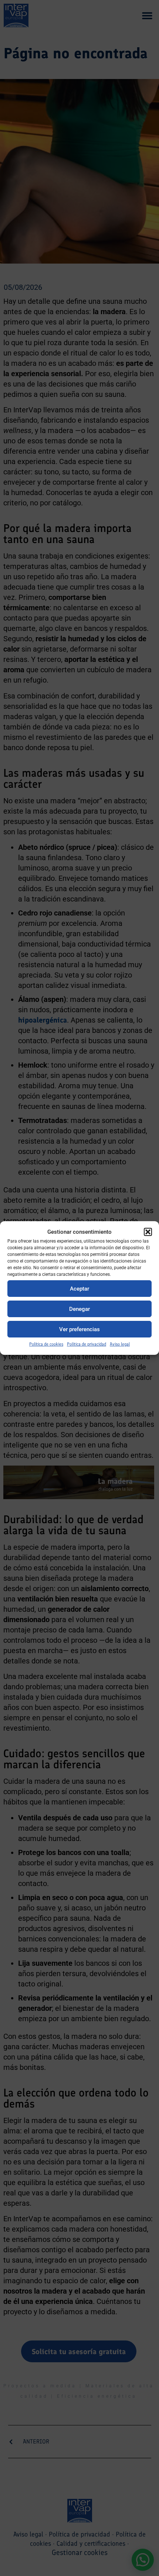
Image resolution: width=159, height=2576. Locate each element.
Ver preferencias (79, 1329)
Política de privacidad (87, 1344)
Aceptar (79, 1289)
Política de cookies (46, 1344)
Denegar (79, 1309)
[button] (148, 1232)
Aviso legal (120, 1344)
